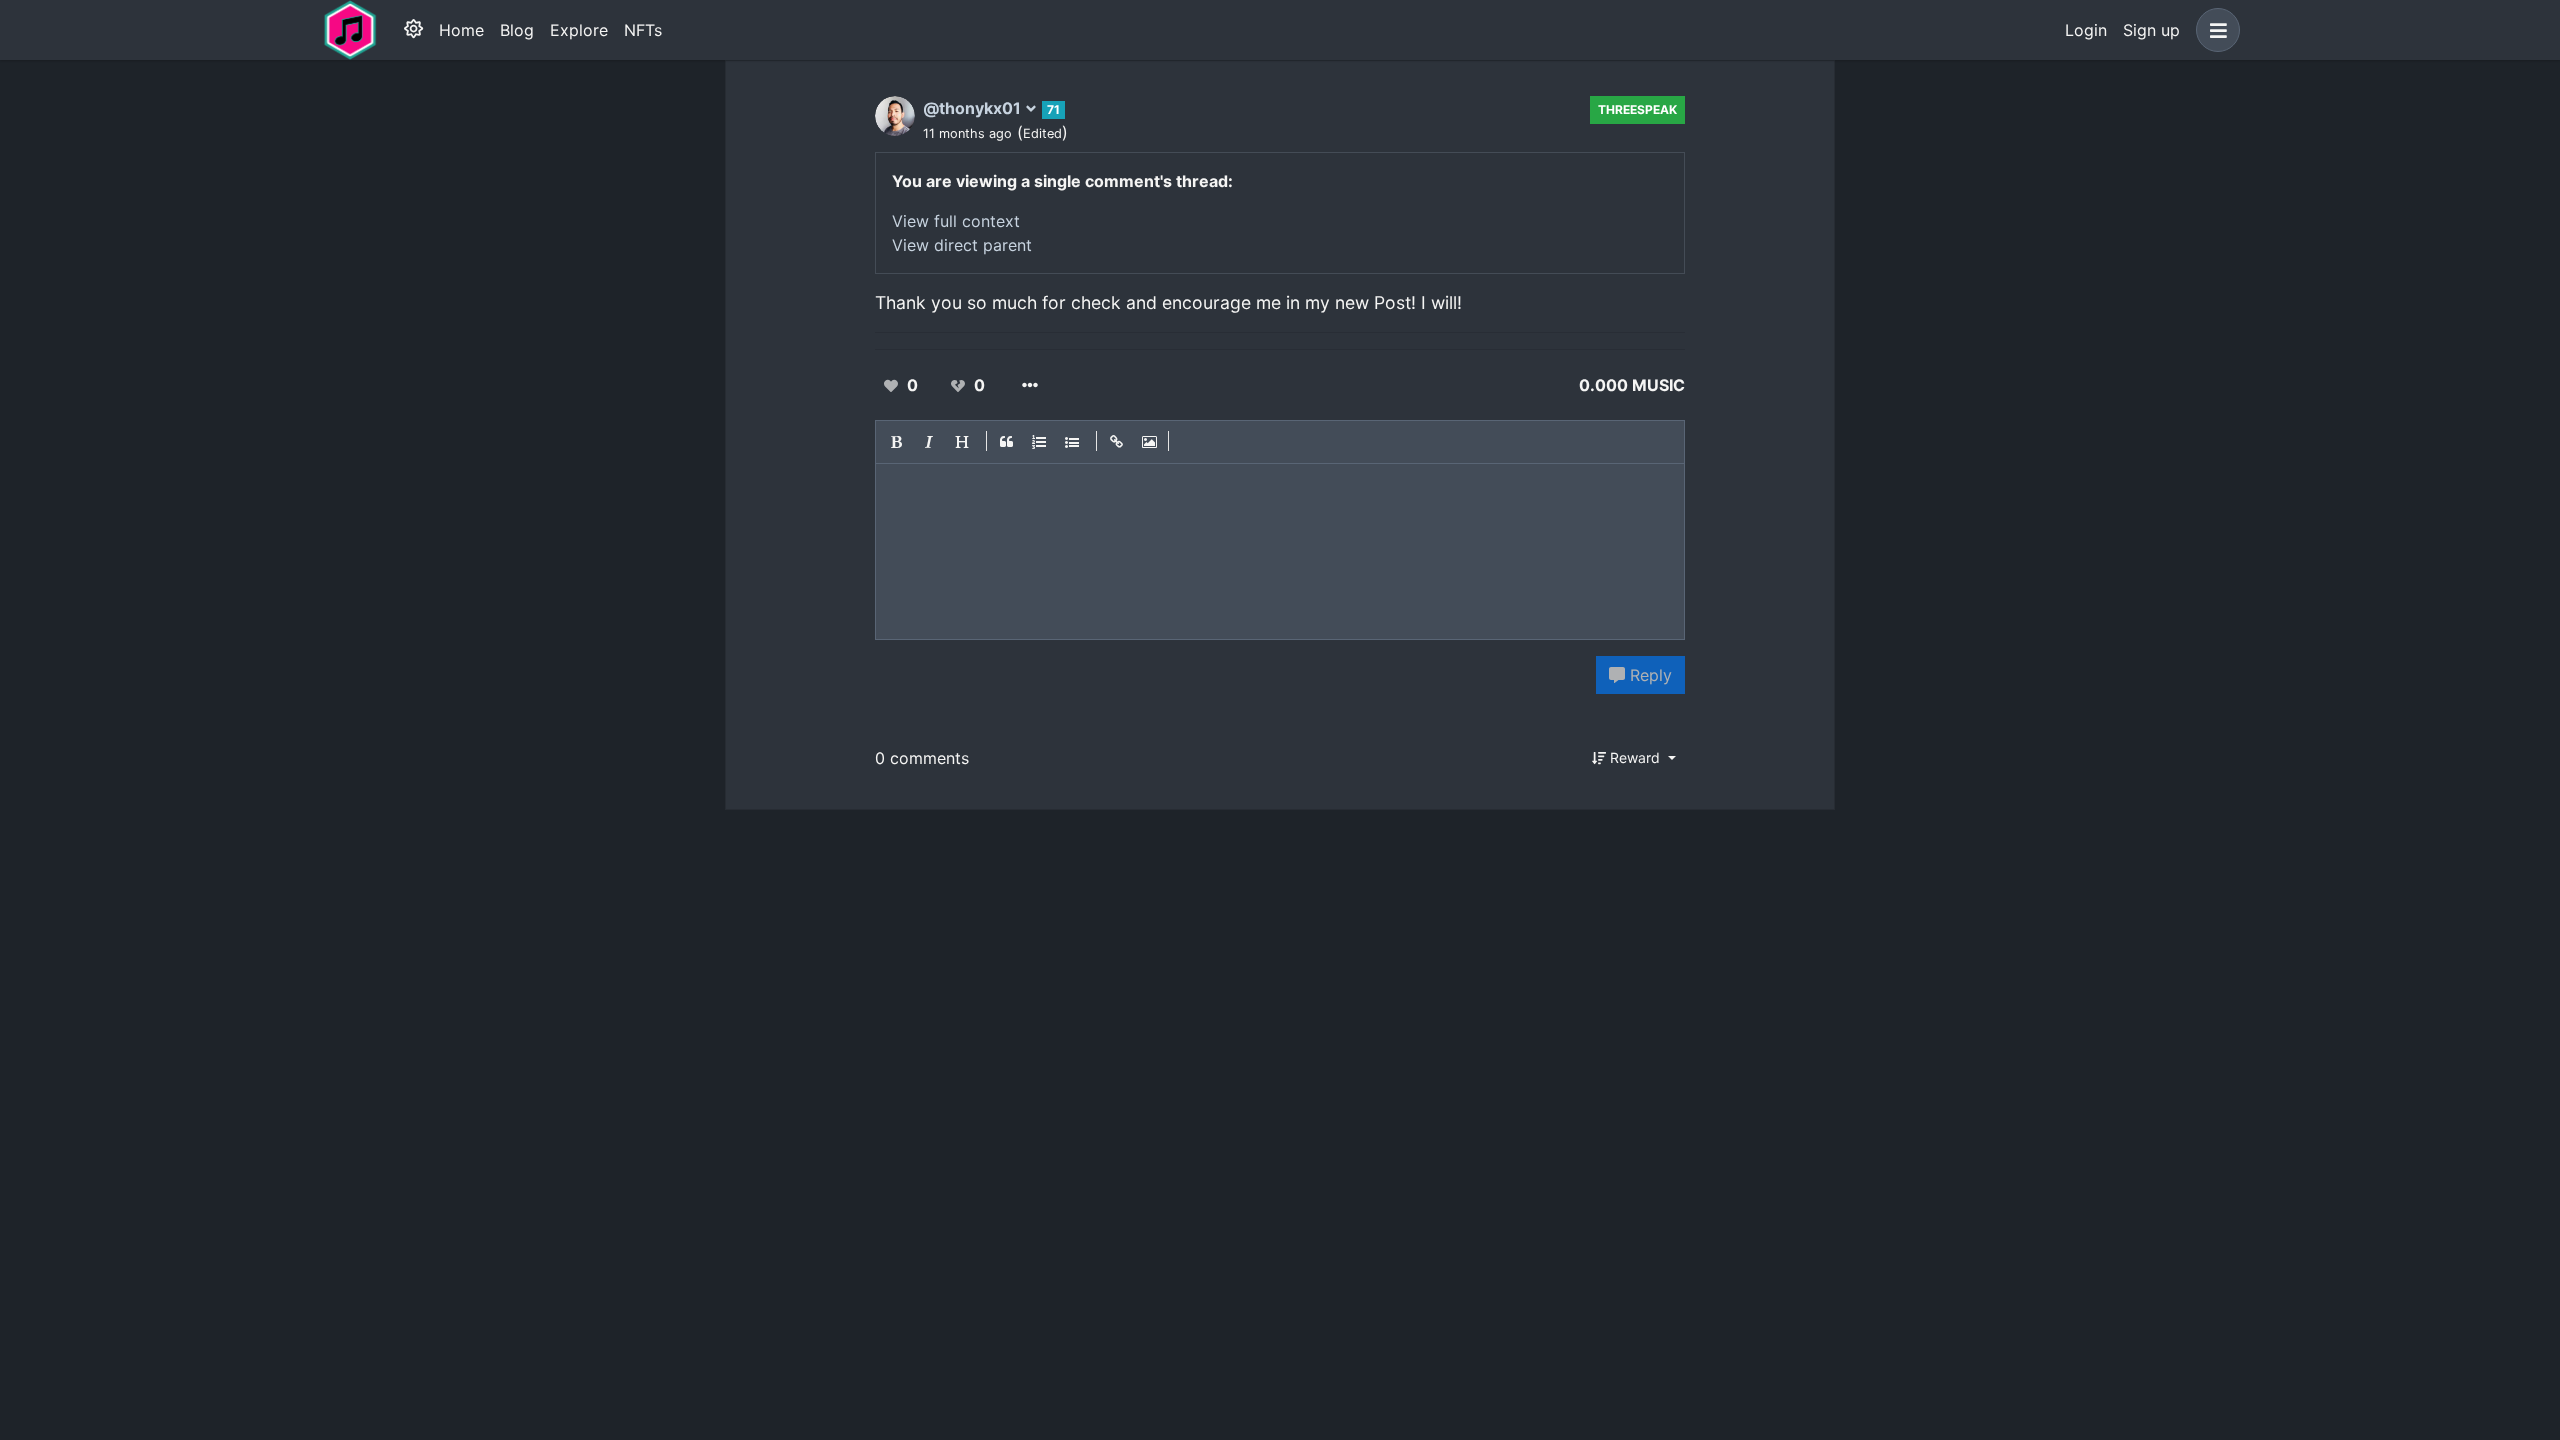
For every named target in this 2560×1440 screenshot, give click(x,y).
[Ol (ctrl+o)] (1040, 442)
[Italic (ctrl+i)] (930, 442)
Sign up (2151, 30)
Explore (579, 30)
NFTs (643, 30)
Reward (1635, 757)
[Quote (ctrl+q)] (1007, 442)
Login (2086, 30)
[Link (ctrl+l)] (1117, 442)
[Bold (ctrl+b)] (897, 442)
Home (461, 30)
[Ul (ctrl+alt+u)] (1073, 442)
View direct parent (962, 245)
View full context (956, 221)
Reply (1648, 675)
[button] (2214, 30)
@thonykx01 (974, 108)
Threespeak (1637, 109)
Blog (517, 30)
